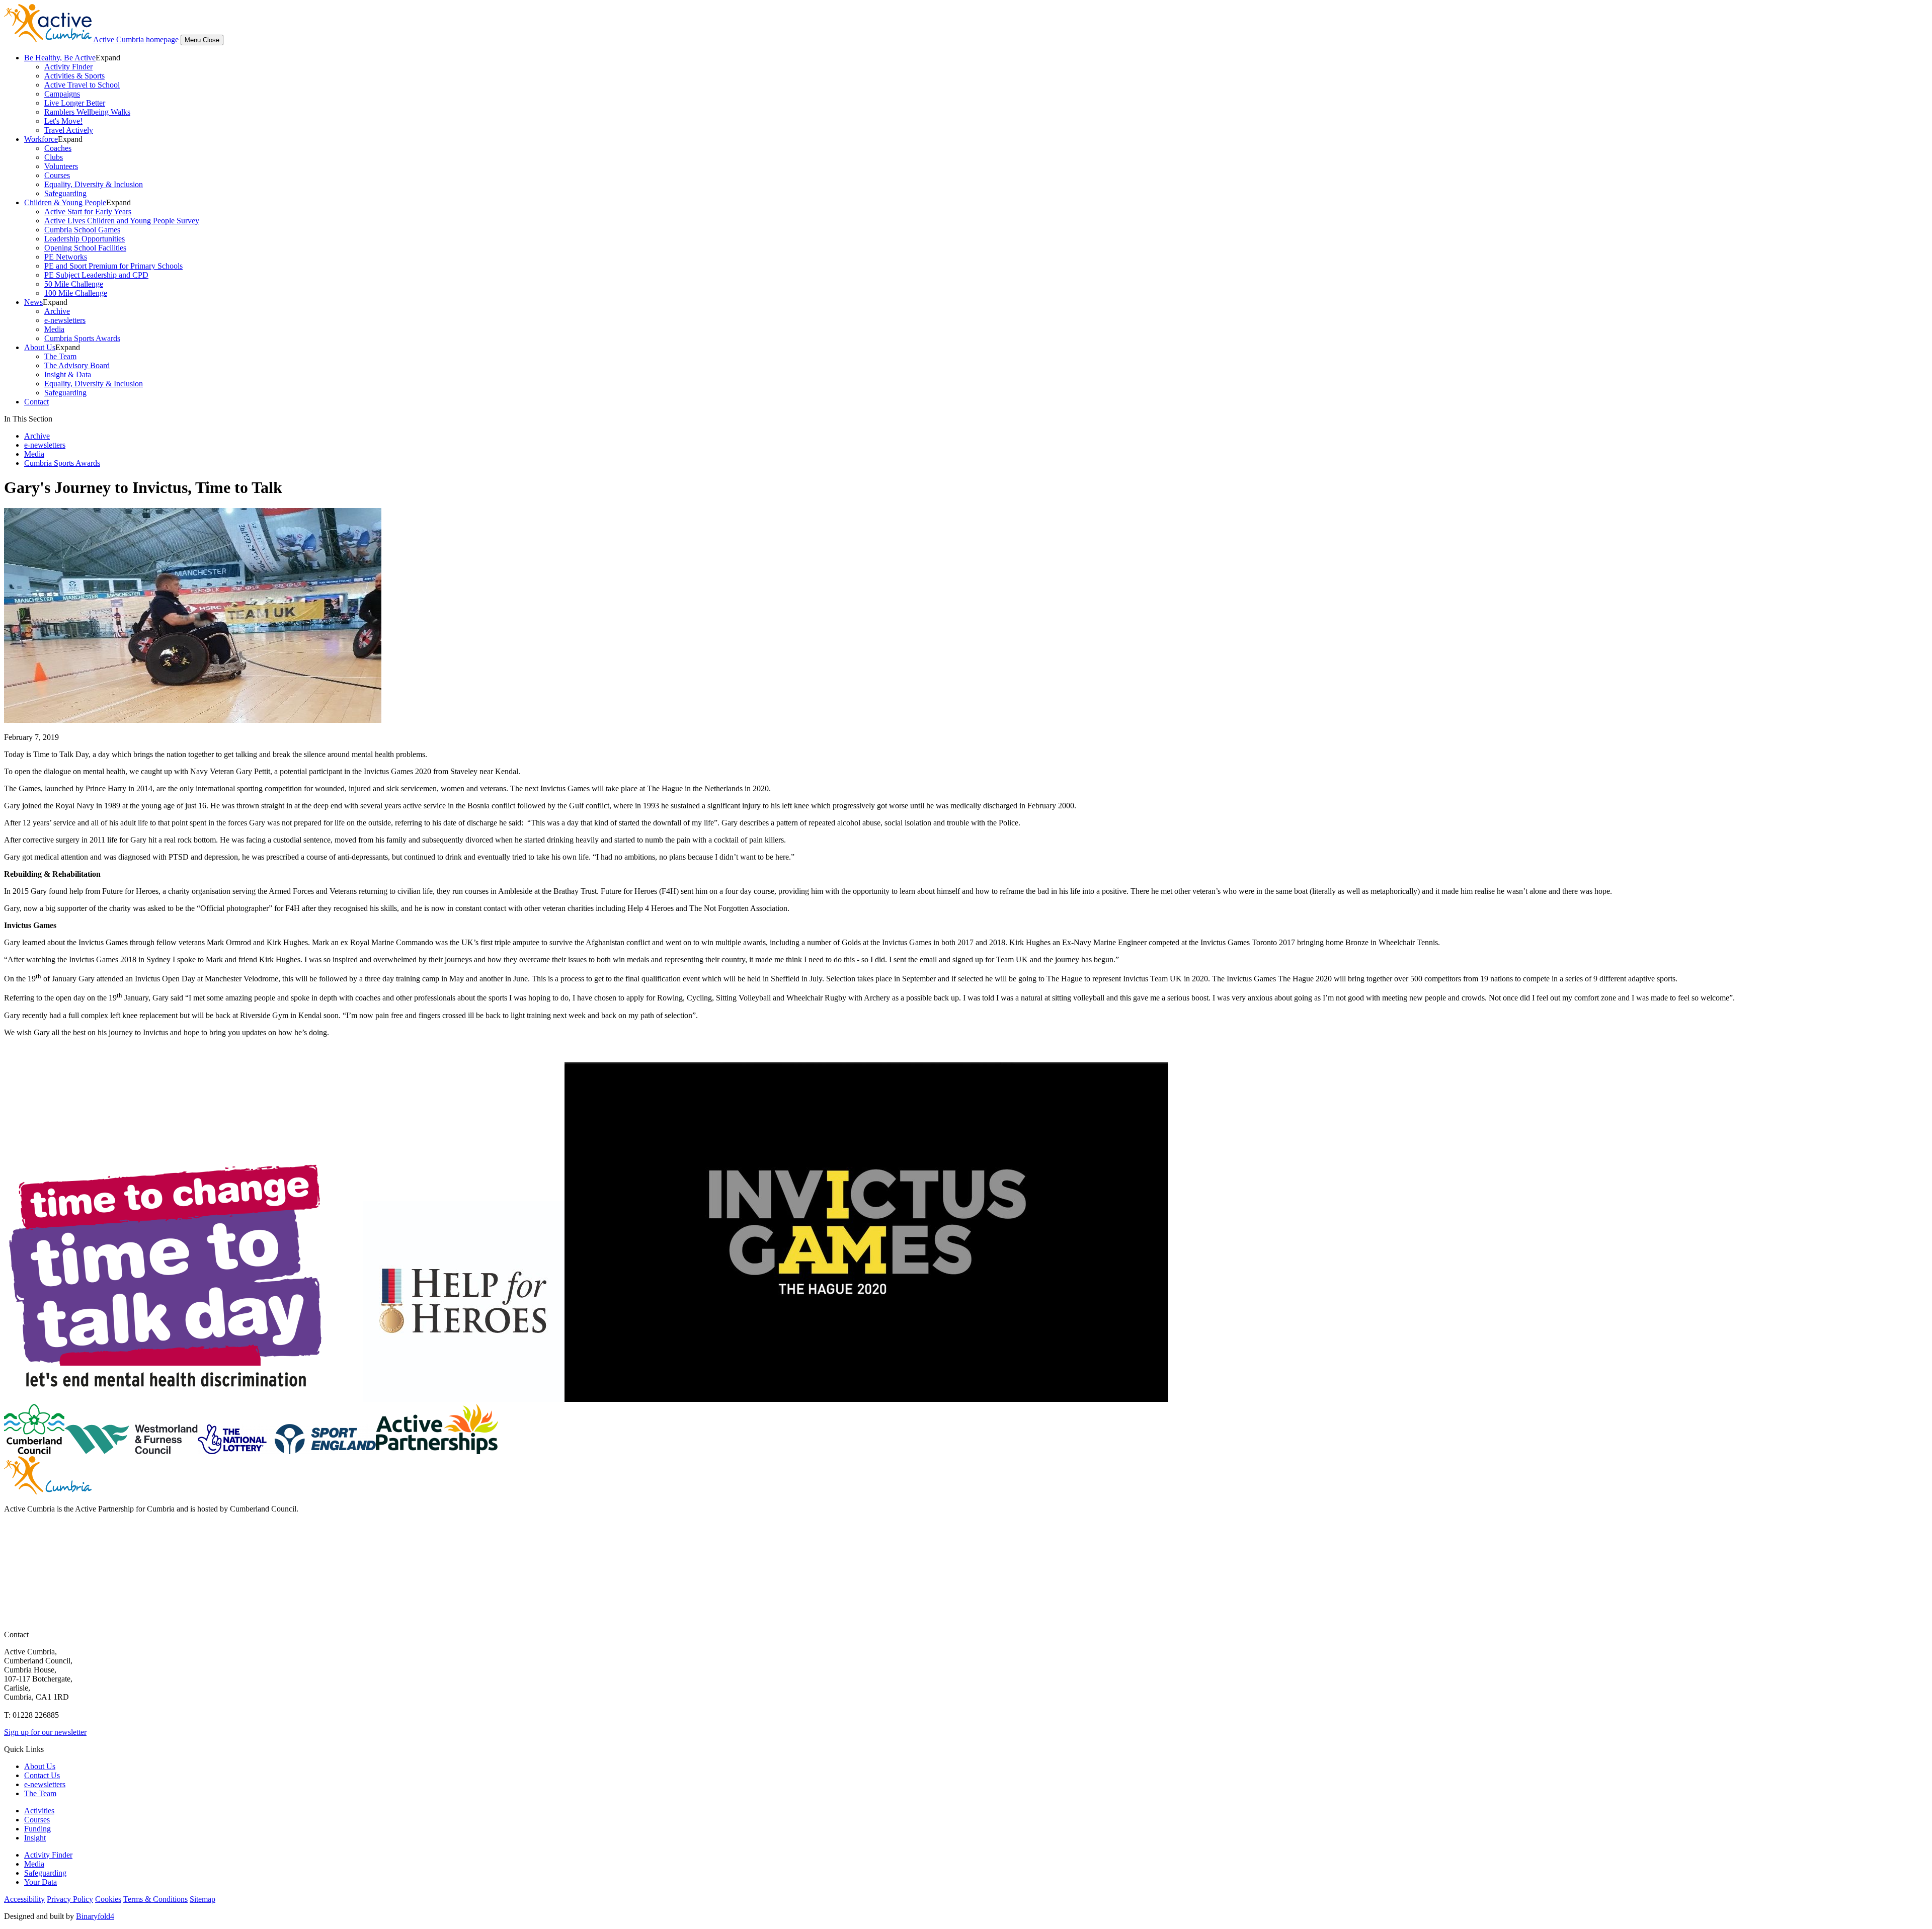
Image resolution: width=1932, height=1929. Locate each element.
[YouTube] (13, 1577)
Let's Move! (63, 121)
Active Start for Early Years (88, 212)
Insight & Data (68, 374)
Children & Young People (65, 202)
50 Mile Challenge (74, 284)
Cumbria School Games (82, 230)
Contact (36, 402)
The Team (60, 356)
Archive (57, 311)
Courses (57, 175)
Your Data (41, 1882)
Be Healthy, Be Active (60, 58)
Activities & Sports (74, 76)
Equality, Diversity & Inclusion (94, 184)
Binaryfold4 (95, 1916)
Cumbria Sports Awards (82, 338)
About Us (40, 347)
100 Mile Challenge (76, 293)
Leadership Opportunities (85, 239)
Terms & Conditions (155, 1899)
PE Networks (66, 257)
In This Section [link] (28, 419)
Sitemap (203, 1899)
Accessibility (24, 1899)
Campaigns (62, 94)
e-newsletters (65, 320)
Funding (37, 1829)
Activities (39, 1811)
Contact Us (42, 1775)
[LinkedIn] (13, 1597)
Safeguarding (65, 193)
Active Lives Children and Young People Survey (122, 221)
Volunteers (61, 166)
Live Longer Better (75, 103)
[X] (13, 1557)
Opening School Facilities (85, 248)
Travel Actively (69, 130)
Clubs (54, 157)
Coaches (58, 148)
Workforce (41, 139)
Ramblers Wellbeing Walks (87, 112)
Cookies (108, 1899)
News (33, 302)
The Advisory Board (77, 365)
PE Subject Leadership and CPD (96, 275)
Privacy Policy (70, 1899)
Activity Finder (68, 67)
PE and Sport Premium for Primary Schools (113, 266)
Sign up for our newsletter (45, 1732)
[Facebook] (13, 1537)
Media (54, 329)
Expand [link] (108, 58)
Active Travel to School (82, 85)
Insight (35, 1838)
